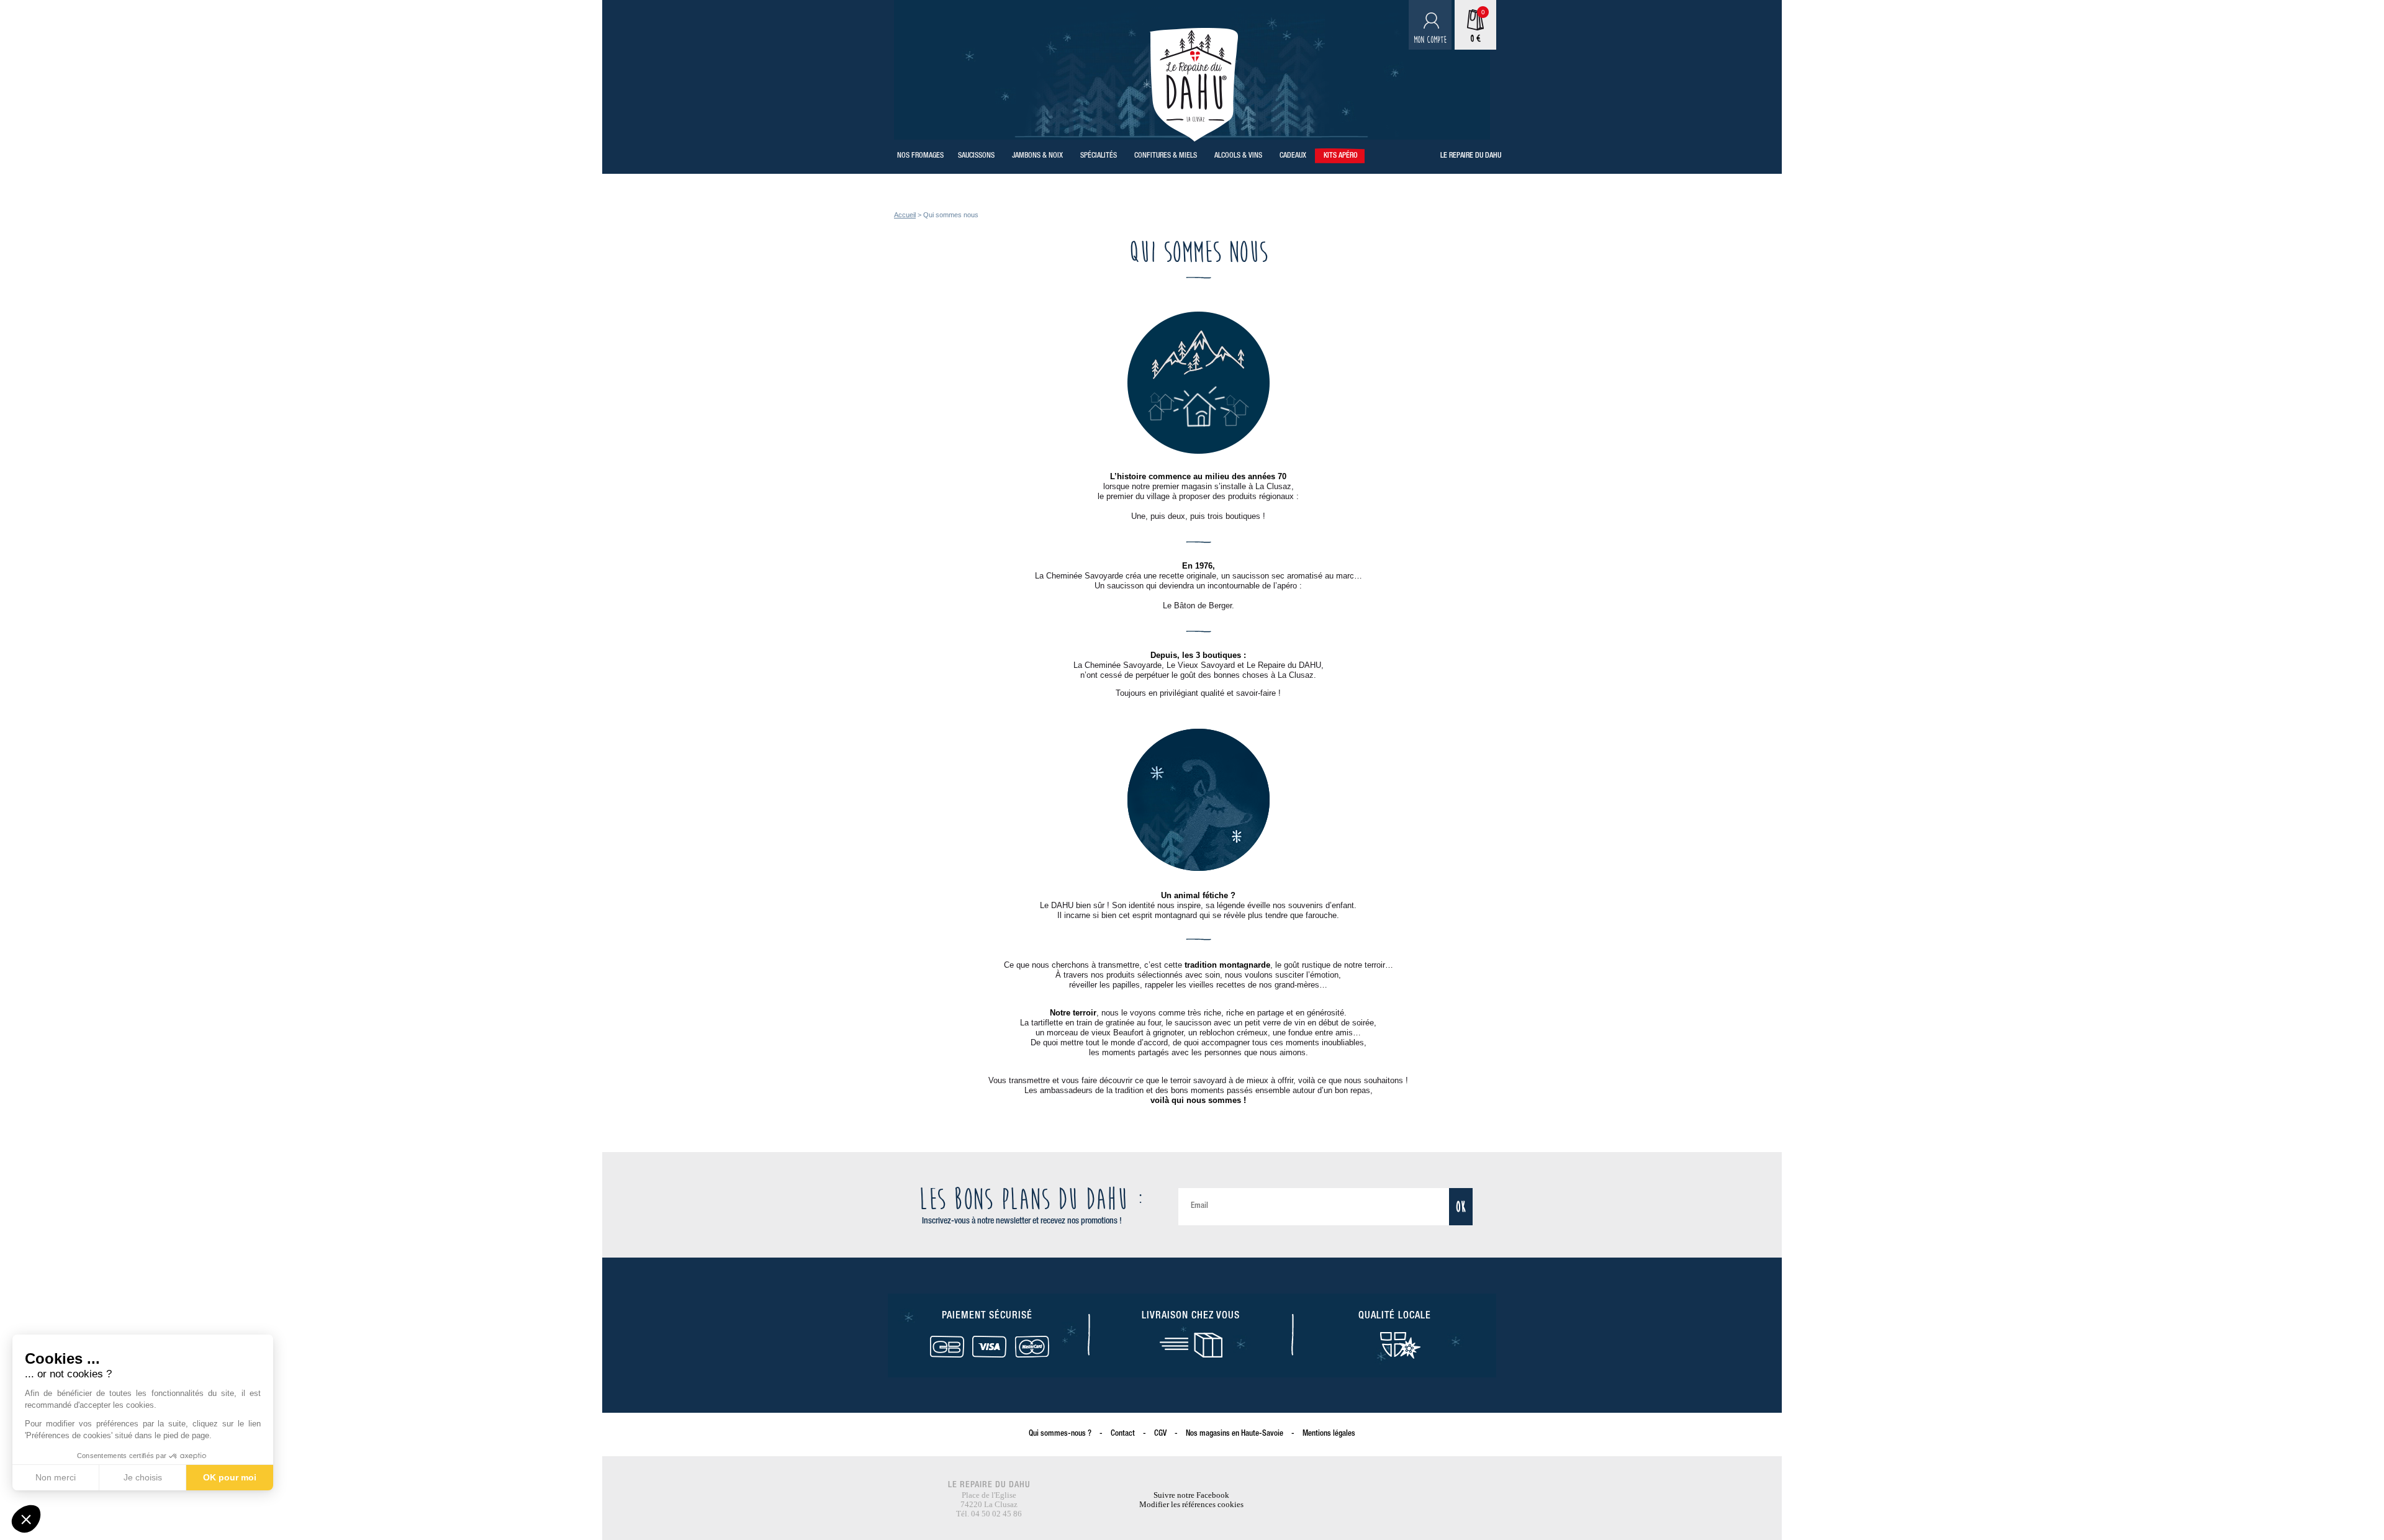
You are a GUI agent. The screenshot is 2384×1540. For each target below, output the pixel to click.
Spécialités (1099, 156)
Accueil (905, 215)
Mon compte (1430, 40)
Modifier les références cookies (1191, 1504)
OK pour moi (230, 1477)
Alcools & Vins (1238, 156)
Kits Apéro (1341, 156)
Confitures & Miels (1166, 156)
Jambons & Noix (1037, 156)
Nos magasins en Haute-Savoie (1235, 1434)
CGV (1160, 1434)
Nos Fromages (920, 156)
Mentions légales (1329, 1434)
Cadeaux (1293, 156)
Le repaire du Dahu (1471, 156)
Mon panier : (1468, 39)
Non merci (56, 1477)
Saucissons (976, 156)
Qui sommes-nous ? (1060, 1434)
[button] (26, 1519)
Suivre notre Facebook (1191, 1495)
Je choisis (143, 1477)
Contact (1123, 1434)
